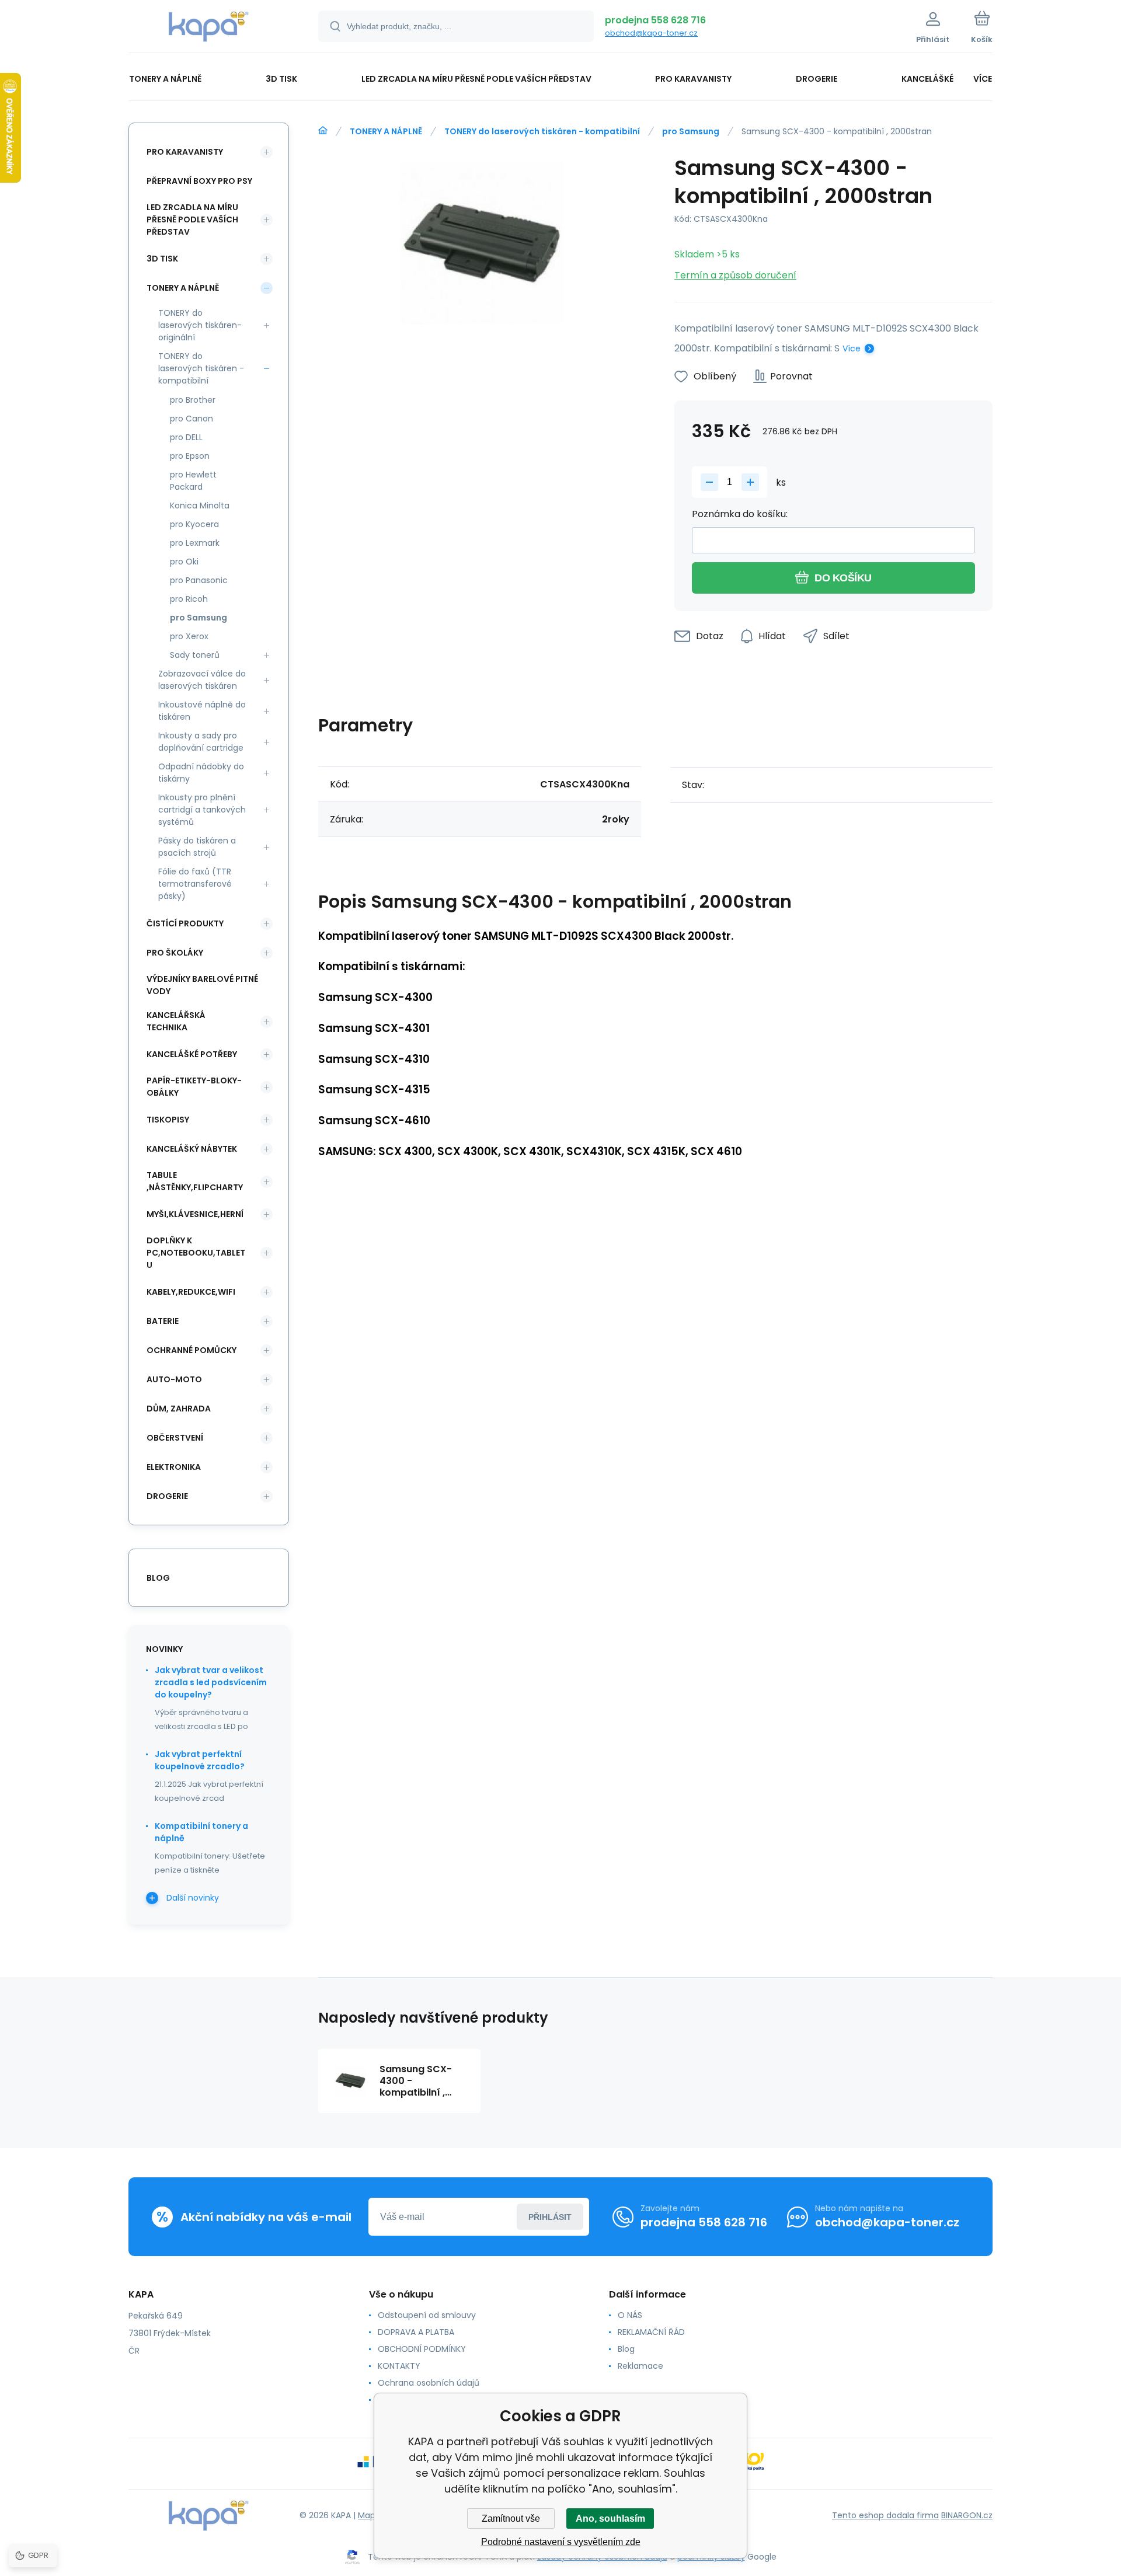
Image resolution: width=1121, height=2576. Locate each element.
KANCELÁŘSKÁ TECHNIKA (176, 1021)
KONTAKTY (399, 2366)
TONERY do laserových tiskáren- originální (200, 325)
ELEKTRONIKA (174, 1467)
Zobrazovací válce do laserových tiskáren (202, 680)
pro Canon (192, 419)
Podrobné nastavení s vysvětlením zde (561, 2542)
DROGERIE (167, 1496)
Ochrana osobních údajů (429, 2383)
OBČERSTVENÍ (175, 1438)
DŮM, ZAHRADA (179, 1409)
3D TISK (162, 259)
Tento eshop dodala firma (885, 2515)
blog (158, 1578)
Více (852, 348)
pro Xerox (189, 636)
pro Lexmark (195, 543)
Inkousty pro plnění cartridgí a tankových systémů (202, 810)
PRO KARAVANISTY (185, 152)
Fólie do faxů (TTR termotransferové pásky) (195, 884)
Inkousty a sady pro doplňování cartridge (201, 742)
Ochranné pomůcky (192, 1350)
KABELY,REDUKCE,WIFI (191, 1292)
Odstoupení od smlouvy (427, 2315)
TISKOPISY (168, 1120)
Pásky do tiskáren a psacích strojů (197, 847)
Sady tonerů (195, 655)
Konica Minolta (200, 506)
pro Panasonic (199, 580)
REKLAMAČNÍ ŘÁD (651, 2332)
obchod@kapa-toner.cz (651, 33)
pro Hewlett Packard (193, 481)
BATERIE (163, 1321)
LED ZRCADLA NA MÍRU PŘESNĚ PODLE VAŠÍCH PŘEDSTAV (192, 219)
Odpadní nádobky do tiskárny (201, 773)
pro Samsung (691, 131)
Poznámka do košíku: (740, 514)
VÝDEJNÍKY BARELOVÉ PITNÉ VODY (202, 985)
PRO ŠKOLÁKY (175, 953)
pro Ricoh (189, 599)
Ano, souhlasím (610, 2519)
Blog (626, 2349)
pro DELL (186, 437)
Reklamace (640, 2366)
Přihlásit (550, 2217)
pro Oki (184, 562)
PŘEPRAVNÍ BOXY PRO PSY (199, 181)
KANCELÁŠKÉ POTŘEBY (192, 1054)
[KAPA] (323, 131)
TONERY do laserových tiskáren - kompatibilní (542, 131)
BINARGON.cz (967, 2515)
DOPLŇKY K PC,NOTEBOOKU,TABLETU (196, 1253)
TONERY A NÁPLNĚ (386, 131)
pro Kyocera (194, 524)
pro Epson (190, 456)
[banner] (209, 28)
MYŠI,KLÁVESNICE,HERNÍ (195, 1214)
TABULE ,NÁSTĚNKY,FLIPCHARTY (195, 1181)
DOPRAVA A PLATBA (416, 2332)
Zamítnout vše (511, 2519)
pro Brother (193, 400)
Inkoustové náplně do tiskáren (202, 711)
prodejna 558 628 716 (655, 20)
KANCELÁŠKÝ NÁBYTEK (192, 1149)
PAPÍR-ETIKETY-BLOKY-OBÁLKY (194, 1087)
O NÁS (630, 2315)
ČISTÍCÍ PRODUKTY (185, 923)
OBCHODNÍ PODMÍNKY (422, 2349)
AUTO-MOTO (174, 1379)
